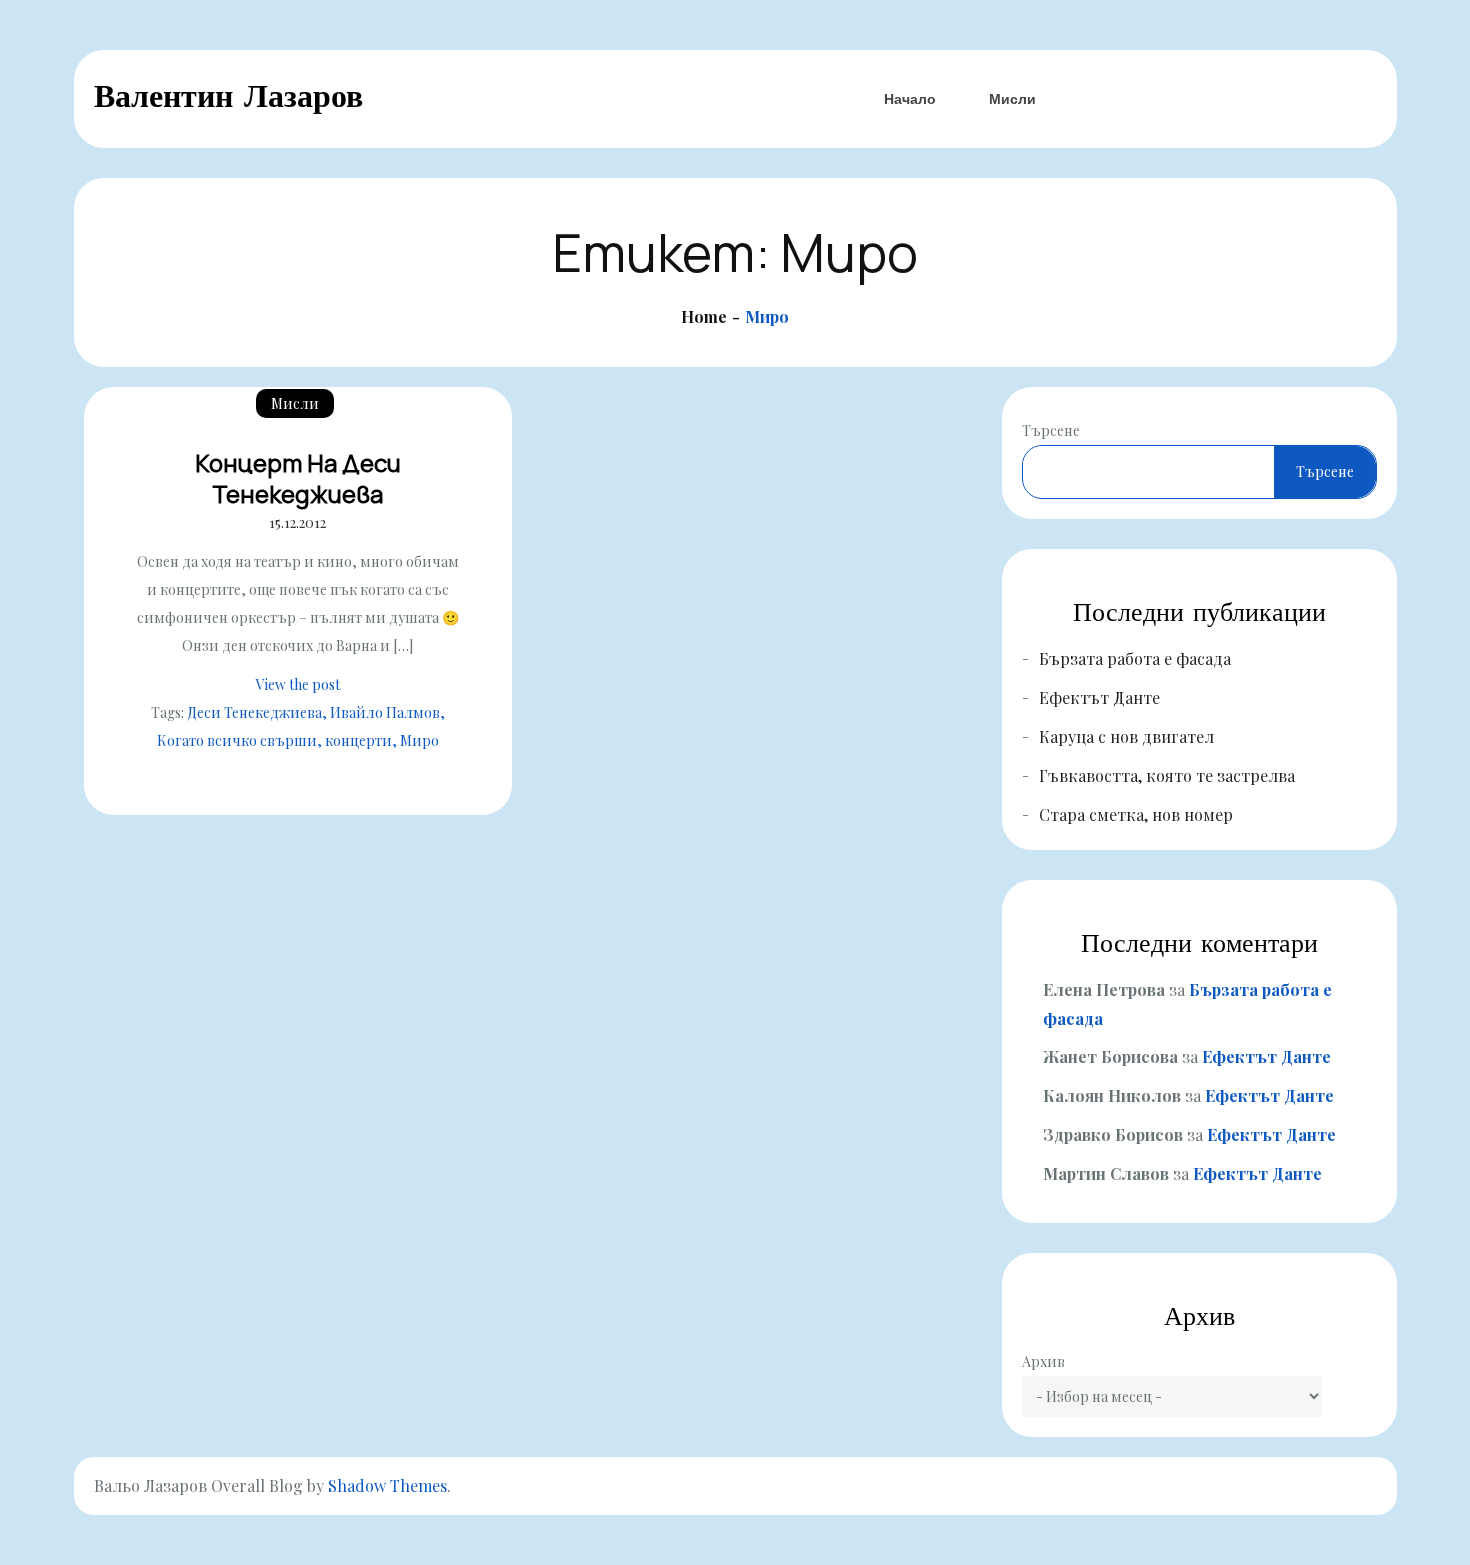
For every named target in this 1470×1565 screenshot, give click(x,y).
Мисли (1012, 99)
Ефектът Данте (1099, 697)
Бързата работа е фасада (1135, 658)
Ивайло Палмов (385, 712)
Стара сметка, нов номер (1136, 814)
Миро (419, 740)
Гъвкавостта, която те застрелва (1167, 775)
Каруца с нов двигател (1126, 736)
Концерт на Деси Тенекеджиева (298, 478)
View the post (298, 684)
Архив (1043, 1361)
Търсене (1051, 430)
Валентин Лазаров (228, 95)
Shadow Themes (387, 1485)
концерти (358, 740)
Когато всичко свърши (237, 740)
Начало (910, 99)
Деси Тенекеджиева (254, 712)
